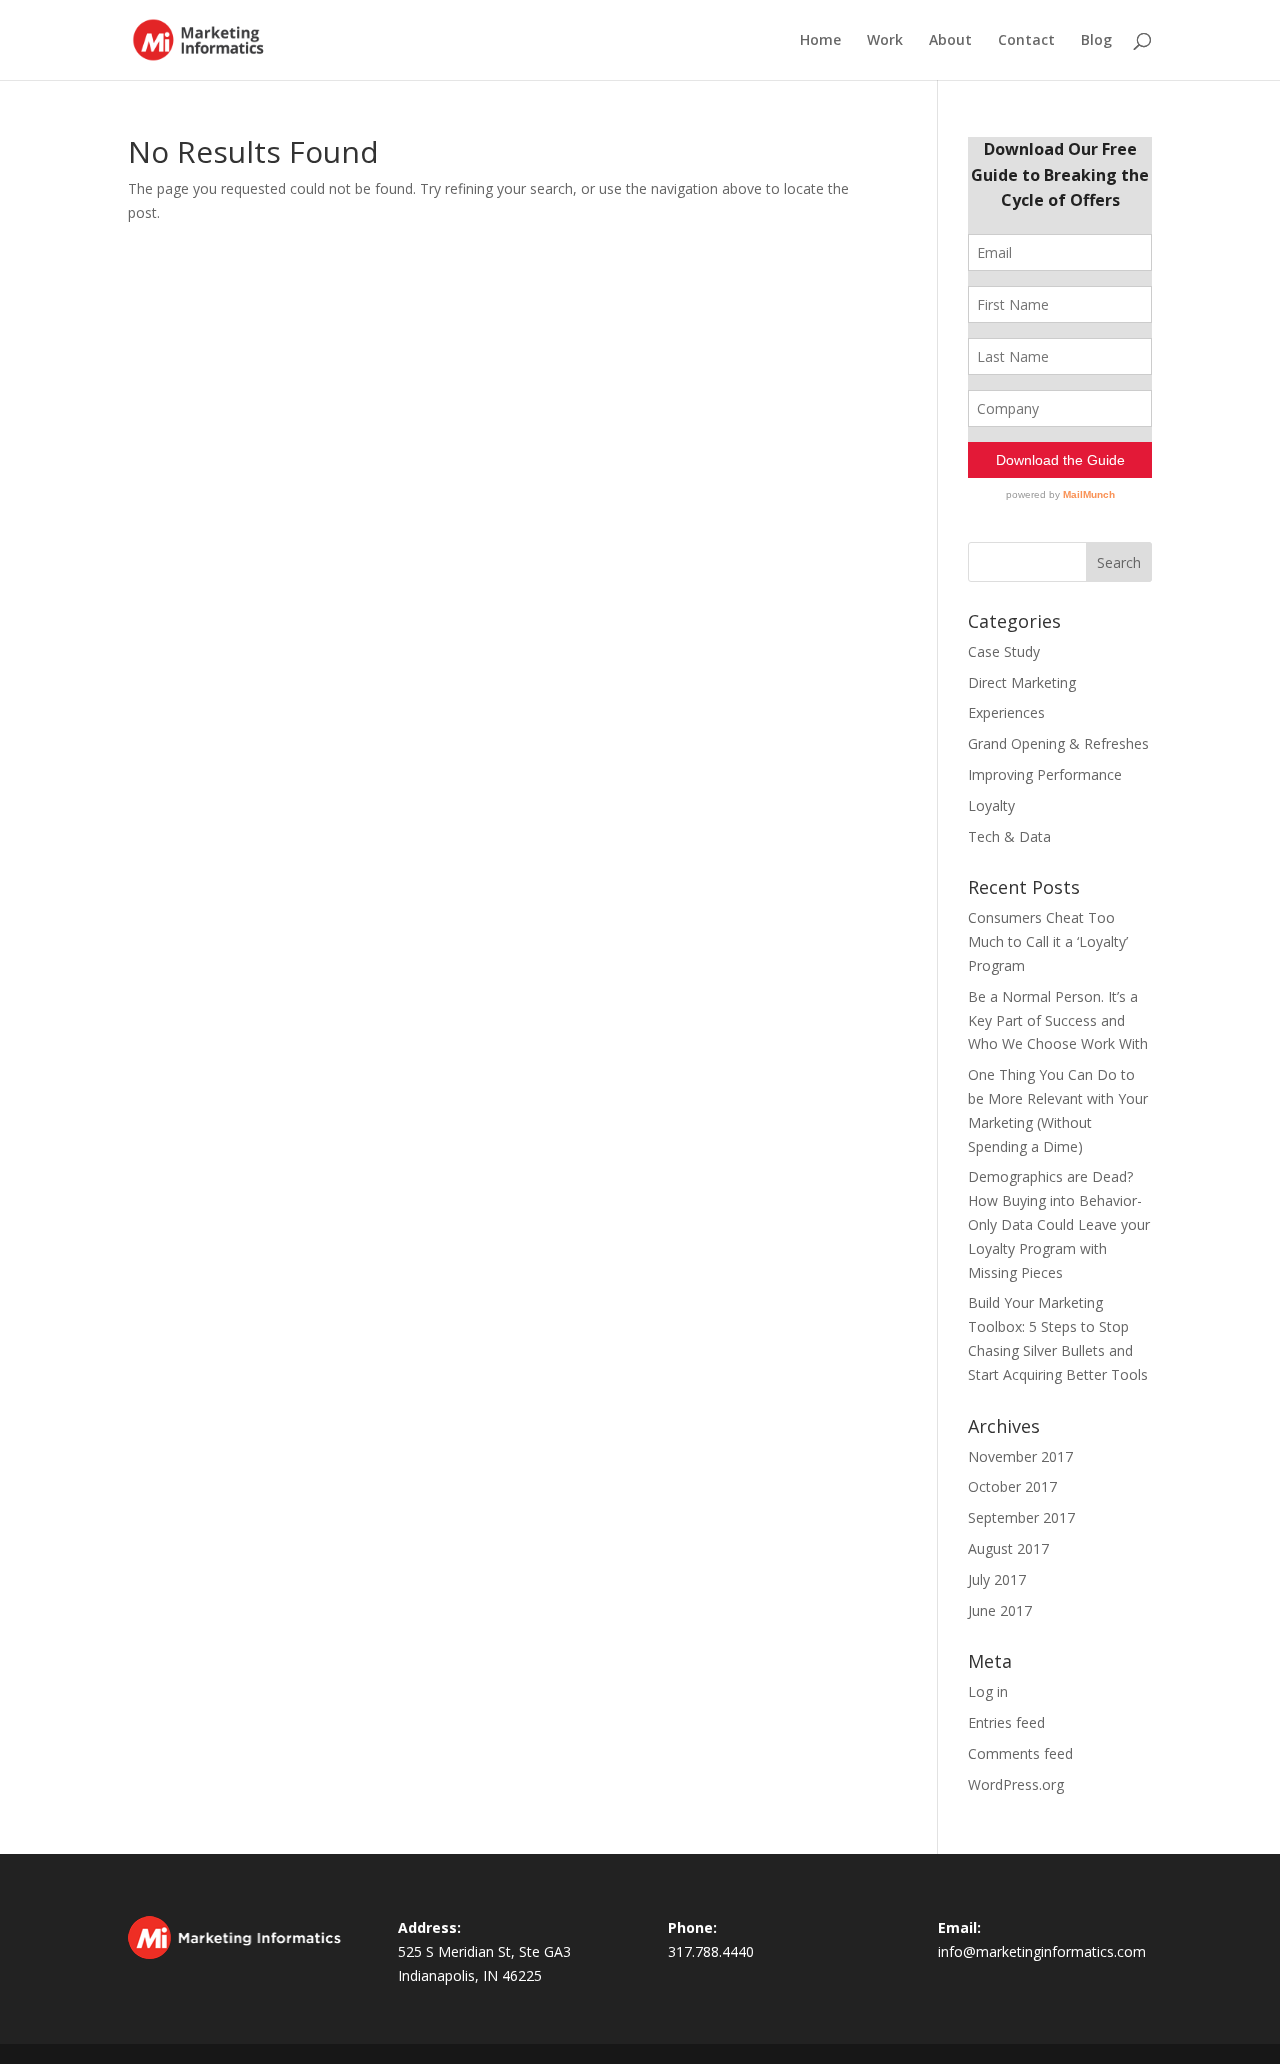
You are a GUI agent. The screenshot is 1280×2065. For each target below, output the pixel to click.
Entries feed (1006, 1722)
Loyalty (991, 805)
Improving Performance (1045, 774)
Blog (1096, 41)
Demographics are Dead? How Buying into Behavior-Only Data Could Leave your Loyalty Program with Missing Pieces (1059, 1224)
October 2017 (1012, 1486)
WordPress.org (1016, 1784)
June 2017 (1000, 1610)
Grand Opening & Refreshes (1058, 743)
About (950, 41)
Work (885, 41)
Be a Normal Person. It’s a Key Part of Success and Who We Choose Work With (1058, 1020)
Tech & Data (1009, 836)
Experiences (1006, 712)
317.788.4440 (711, 1951)
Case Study (1004, 651)
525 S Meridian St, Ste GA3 (484, 1951)
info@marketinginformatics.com (1042, 1951)
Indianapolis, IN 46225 (470, 1975)
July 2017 (997, 1579)
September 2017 (1021, 1517)
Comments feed (1020, 1753)
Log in (988, 1691)
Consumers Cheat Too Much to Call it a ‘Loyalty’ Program (1048, 941)
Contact (1026, 41)
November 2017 (1020, 1456)
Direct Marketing (1022, 682)
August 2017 (1008, 1548)
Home (820, 41)
